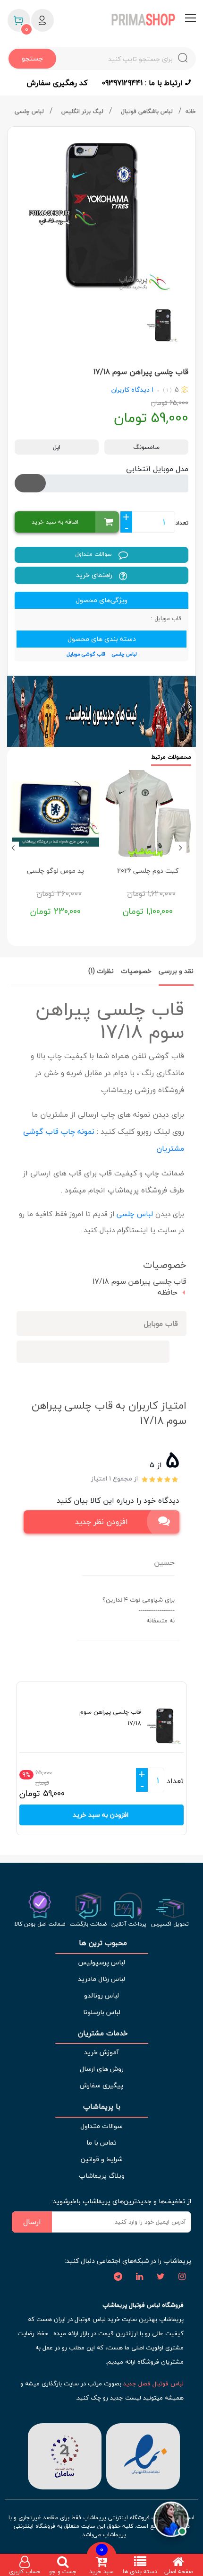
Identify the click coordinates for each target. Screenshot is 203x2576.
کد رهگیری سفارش (57, 83)
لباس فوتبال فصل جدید (153, 2383)
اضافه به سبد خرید (55, 522)
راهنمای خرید (95, 575)
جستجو (32, 58)
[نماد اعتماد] (143, 2455)
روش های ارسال (102, 2069)
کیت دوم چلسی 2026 (148, 871)
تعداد (182, 523)
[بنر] (101, 711)
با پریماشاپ (102, 2107)
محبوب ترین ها (102, 1943)
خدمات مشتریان (102, 2033)
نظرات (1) (101, 971)
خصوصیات (136, 971)
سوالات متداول (94, 554)
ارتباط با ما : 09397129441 (143, 83)
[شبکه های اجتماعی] (182, 2277)
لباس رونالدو (101, 1995)
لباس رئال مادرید (101, 1979)
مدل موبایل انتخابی (157, 469)
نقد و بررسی (176, 971)
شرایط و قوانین (101, 2159)
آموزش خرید (101, 2052)
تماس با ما (101, 2142)
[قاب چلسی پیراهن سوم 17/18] (101, 214)
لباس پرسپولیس (101, 1962)
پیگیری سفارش (101, 2085)
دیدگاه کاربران (131, 390)
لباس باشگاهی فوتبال (148, 111)
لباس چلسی (30, 111)
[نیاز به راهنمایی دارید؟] (171, 2516)
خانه (191, 111)
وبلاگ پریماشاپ (102, 2176)
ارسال (32, 2222)
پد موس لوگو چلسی (55, 871)
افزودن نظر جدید (101, 1522)
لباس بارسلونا (102, 2012)
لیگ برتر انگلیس (83, 111)
